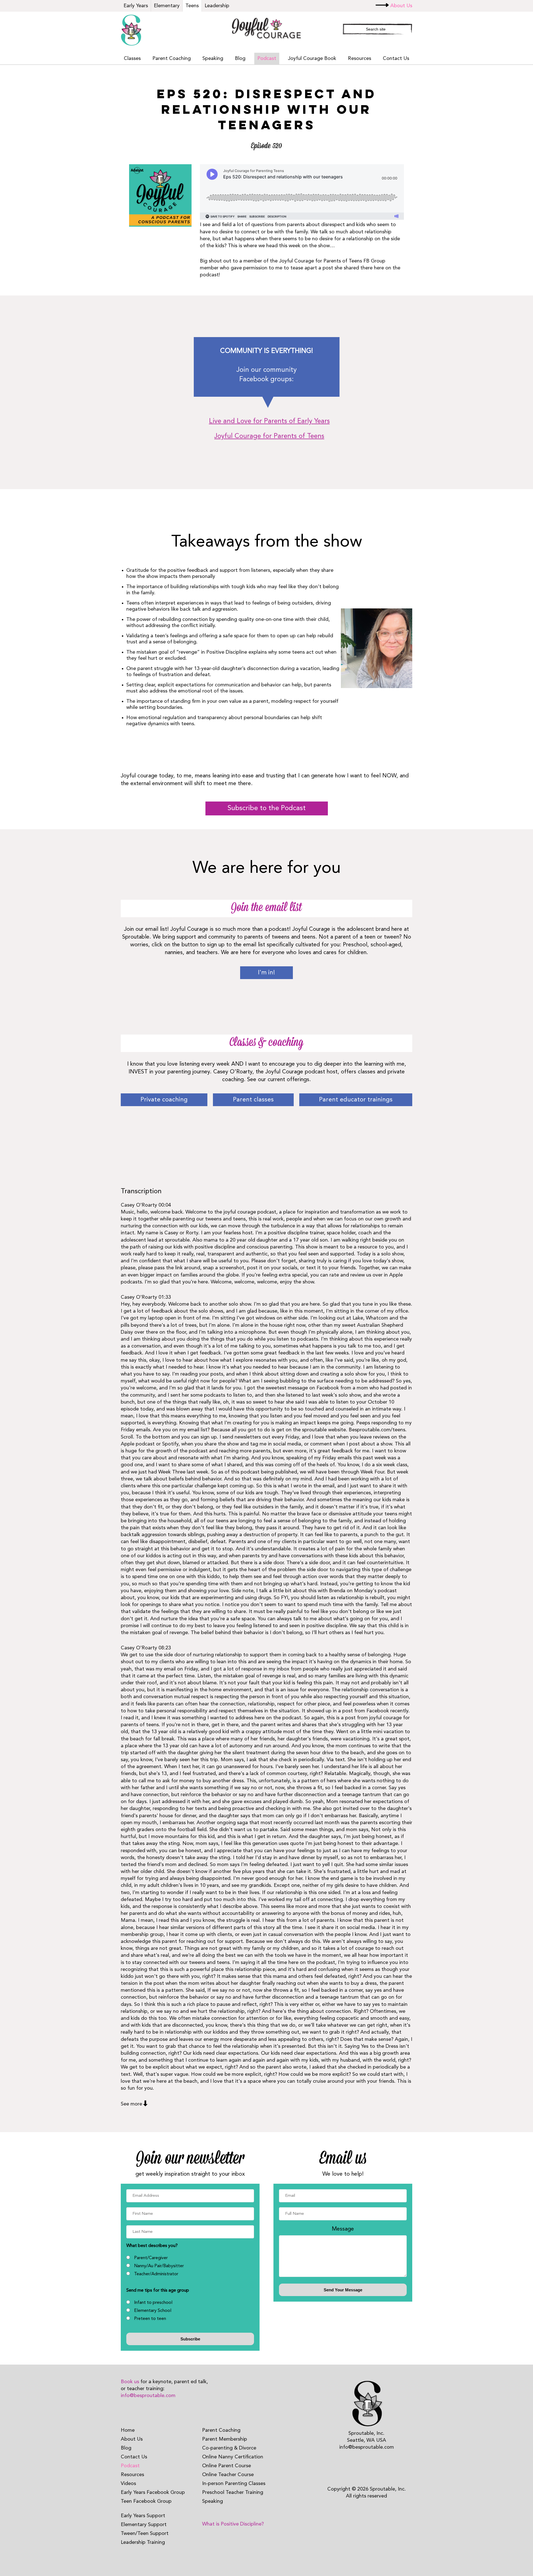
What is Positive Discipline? (233, 2524)
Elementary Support (144, 2525)
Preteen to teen (150, 2319)
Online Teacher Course (228, 2475)
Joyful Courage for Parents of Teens (269, 436)
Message (343, 2229)
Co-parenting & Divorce (229, 2448)
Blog (240, 59)
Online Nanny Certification (233, 2457)
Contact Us (396, 59)
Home (128, 2430)
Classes (132, 59)
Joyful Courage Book (312, 59)
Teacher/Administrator (156, 2274)
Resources (359, 59)
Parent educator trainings (356, 1100)
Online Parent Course (227, 2466)
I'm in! (266, 973)
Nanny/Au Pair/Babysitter (159, 2266)
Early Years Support (143, 2516)
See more (131, 2104)
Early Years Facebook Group (153, 2492)
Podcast (267, 59)
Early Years (136, 6)
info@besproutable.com (148, 2396)
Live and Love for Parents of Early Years (269, 421)
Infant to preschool (153, 2303)
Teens (192, 6)
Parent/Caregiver (151, 2258)
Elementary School (153, 2311)
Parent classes (253, 1100)
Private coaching (164, 1100)
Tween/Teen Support (145, 2534)
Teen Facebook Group (146, 2501)
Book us (130, 2382)
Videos (128, 2484)
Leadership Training (143, 2542)
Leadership (217, 6)
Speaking (213, 59)
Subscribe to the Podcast (267, 808)
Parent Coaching (172, 59)
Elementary (167, 6)
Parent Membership (225, 2439)
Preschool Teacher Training (233, 2492)
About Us (401, 6)
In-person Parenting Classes (234, 2484)
